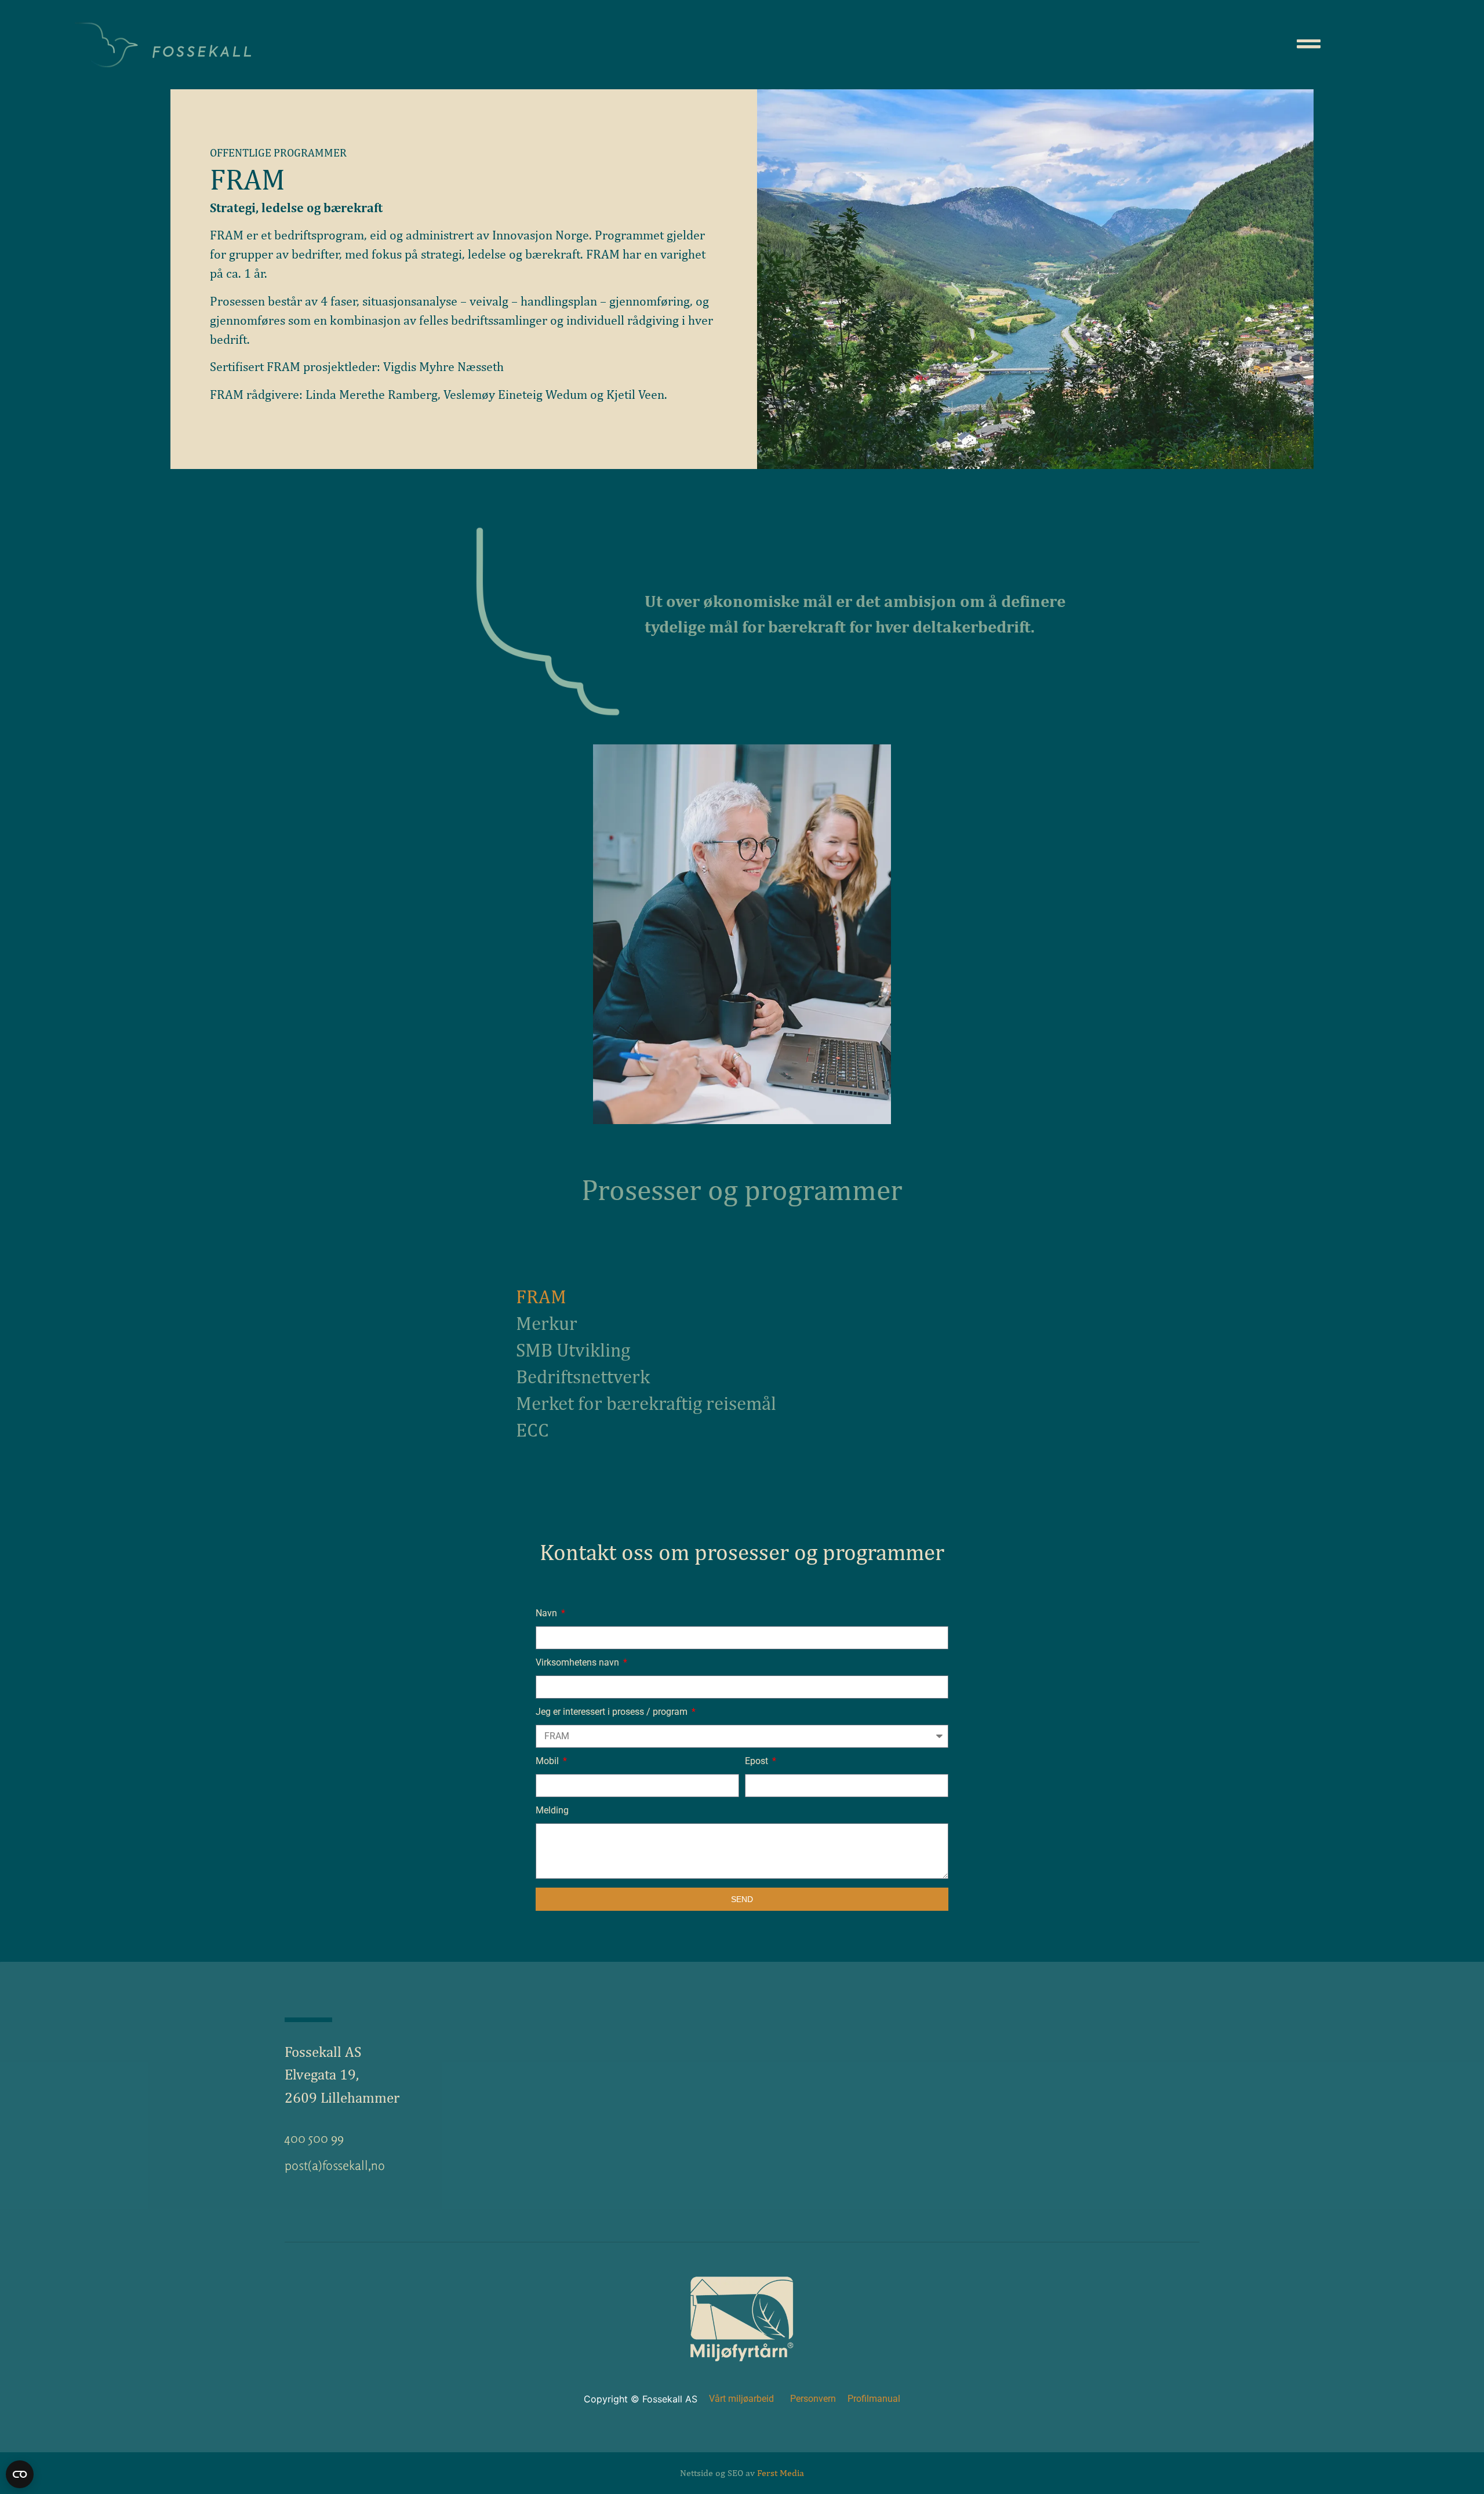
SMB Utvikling (573, 1350)
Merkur (547, 1323)
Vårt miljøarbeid (741, 2399)
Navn (548, 1614)
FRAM (541, 1296)
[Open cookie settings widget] (20, 2474)
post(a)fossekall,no (335, 2165)
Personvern (813, 2399)
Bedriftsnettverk (583, 1376)
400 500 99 (314, 2138)
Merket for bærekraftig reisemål (646, 1403)
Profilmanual (874, 2399)
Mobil (548, 1762)
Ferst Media (781, 2473)
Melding (552, 1811)
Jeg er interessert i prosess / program (613, 1712)
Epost (758, 1762)
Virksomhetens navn (579, 1663)
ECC (532, 1430)
